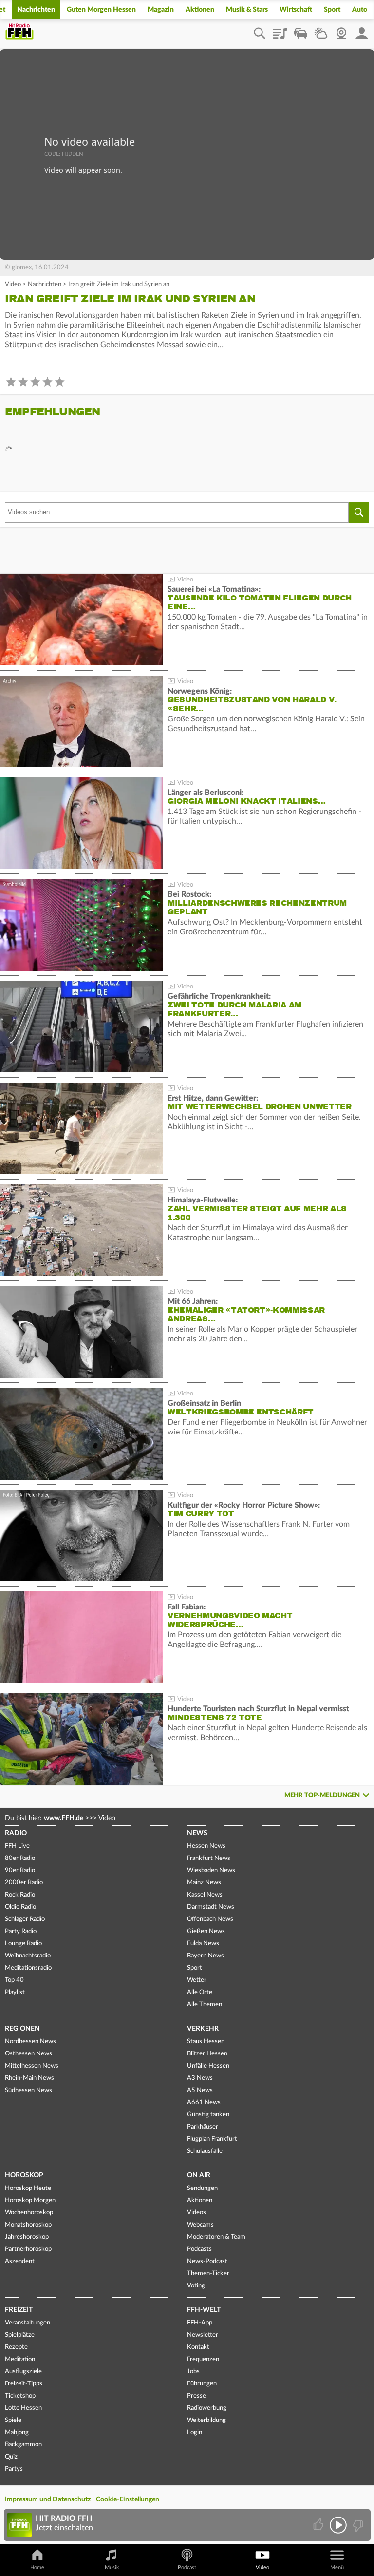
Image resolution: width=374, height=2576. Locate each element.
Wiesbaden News (211, 1870)
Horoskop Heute (28, 2188)
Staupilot (300, 30)
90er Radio (20, 1870)
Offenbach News (210, 1919)
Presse (196, 2396)
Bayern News (206, 1956)
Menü (337, 2567)
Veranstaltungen (28, 2323)
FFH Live (17, 1846)
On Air (199, 2175)
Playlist (280, 30)
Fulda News (203, 1944)
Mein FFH (362, 30)
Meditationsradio (28, 1968)
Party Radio (21, 1931)
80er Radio (20, 1858)
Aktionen (200, 10)
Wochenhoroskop (29, 2213)
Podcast (187, 2567)
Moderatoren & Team (216, 2237)
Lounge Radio (23, 1944)
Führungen (202, 2384)
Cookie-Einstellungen (128, 2499)
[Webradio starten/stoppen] (338, 2525)
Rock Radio (20, 1895)
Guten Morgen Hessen (101, 10)
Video (13, 284)
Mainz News (204, 1883)
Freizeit (19, 2310)
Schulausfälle (205, 2151)
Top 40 (14, 1980)
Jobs (193, 2372)
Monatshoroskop (28, 2225)
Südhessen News (28, 2090)
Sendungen (202, 2188)
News (197, 1833)
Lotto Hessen (23, 2408)
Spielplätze (20, 2335)
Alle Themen (205, 2005)
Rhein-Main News (29, 2078)
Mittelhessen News (32, 2066)
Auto (360, 10)
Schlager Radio (25, 1919)
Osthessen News (28, 2054)
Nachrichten (36, 10)
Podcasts (199, 2249)
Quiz (11, 2457)
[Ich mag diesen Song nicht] (357, 2525)
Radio (16, 1833)
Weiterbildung (206, 2420)
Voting (196, 2286)
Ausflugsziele (23, 2372)
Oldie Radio (20, 1907)
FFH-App (200, 2323)
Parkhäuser (203, 2127)
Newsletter (203, 2335)
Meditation (20, 2359)
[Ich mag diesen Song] (319, 2525)
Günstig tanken (208, 2115)
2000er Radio (24, 1883)
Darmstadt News (211, 1907)
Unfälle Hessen (208, 2066)
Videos (196, 2213)
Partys (14, 2469)
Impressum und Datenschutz (48, 2499)
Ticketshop (20, 2396)
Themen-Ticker (208, 2274)
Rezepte (16, 2347)
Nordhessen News (30, 2042)
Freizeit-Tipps (24, 2384)
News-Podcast (207, 2261)
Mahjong (17, 2432)
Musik (112, 2567)
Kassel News (205, 1895)
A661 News (204, 2102)
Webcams (200, 2225)
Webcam (341, 30)
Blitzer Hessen (207, 2054)
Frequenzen (203, 2359)
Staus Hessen (206, 2042)
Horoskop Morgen (30, 2200)
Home (37, 2567)
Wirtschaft (296, 10)
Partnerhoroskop (28, 2249)
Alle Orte (200, 1992)
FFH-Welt (204, 2310)
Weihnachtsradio (28, 1956)
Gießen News (206, 1931)
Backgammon (23, 2445)
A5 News (200, 2090)
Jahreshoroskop (27, 2237)
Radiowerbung (207, 2408)
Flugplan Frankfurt (212, 2139)
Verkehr (203, 2029)
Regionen (22, 2029)
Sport (332, 10)
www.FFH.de (64, 1818)
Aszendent (20, 2261)
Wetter (321, 30)
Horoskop (24, 2175)
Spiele (13, 2420)
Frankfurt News (209, 1858)
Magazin (161, 10)
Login (195, 2432)
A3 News (200, 2078)
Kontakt (198, 2347)
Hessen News (206, 1846)
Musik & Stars (247, 10)
